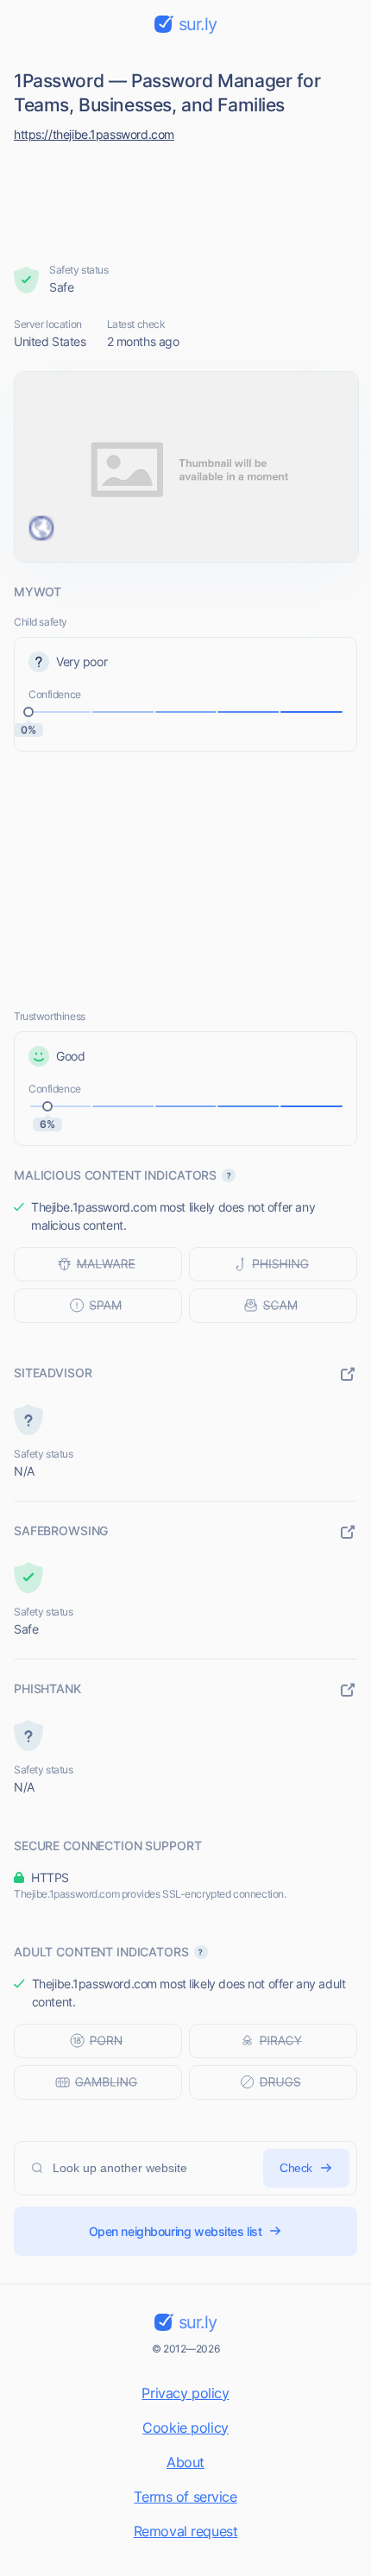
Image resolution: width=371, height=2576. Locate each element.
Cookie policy (185, 2428)
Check (296, 2168)
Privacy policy (185, 2393)
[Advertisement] (186, 198)
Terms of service (185, 2497)
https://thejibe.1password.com (94, 134)
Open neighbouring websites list (176, 2231)
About (185, 2462)
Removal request (186, 2531)
